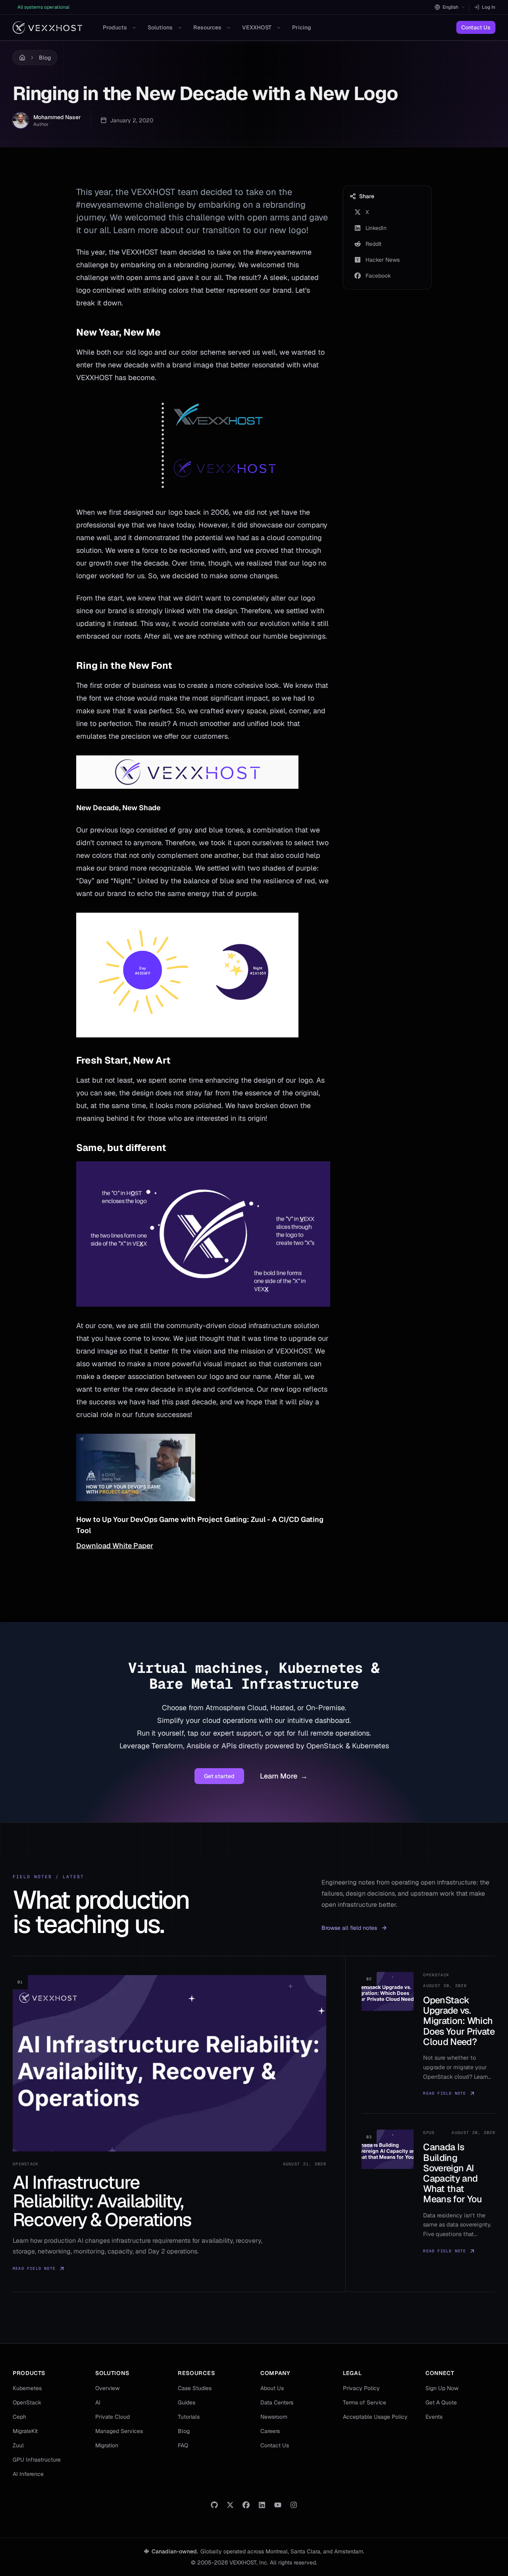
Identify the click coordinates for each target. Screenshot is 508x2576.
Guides (187, 2402)
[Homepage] (47, 28)
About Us (272, 2388)
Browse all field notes (349, 1928)
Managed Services (119, 2431)
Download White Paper (115, 1546)
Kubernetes (27, 2388)
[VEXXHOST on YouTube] (278, 2505)
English (450, 7)
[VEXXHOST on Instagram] (294, 2505)
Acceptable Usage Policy (375, 2417)
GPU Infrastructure (37, 2460)
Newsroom (274, 2417)
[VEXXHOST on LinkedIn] (262, 2505)
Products (115, 27)
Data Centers (277, 2402)
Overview (107, 2388)
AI (98, 2402)
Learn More (284, 1776)
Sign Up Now (442, 2388)
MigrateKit (25, 2431)
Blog (45, 58)
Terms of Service (365, 2402)
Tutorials (189, 2417)
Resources (207, 27)
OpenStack (27, 2402)
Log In (489, 7)
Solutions (160, 27)
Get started (219, 1776)
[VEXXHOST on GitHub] (214, 2505)
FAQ (183, 2445)
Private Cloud (113, 2417)
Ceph (19, 2417)
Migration (107, 2445)
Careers (270, 2431)
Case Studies (195, 2388)
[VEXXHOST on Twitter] (230, 2505)
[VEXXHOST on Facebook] (246, 2505)
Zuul (18, 2445)
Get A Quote (441, 2402)
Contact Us (476, 27)
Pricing (302, 27)
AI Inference (28, 2474)
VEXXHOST (257, 27)
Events (434, 2417)
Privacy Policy (361, 2388)
